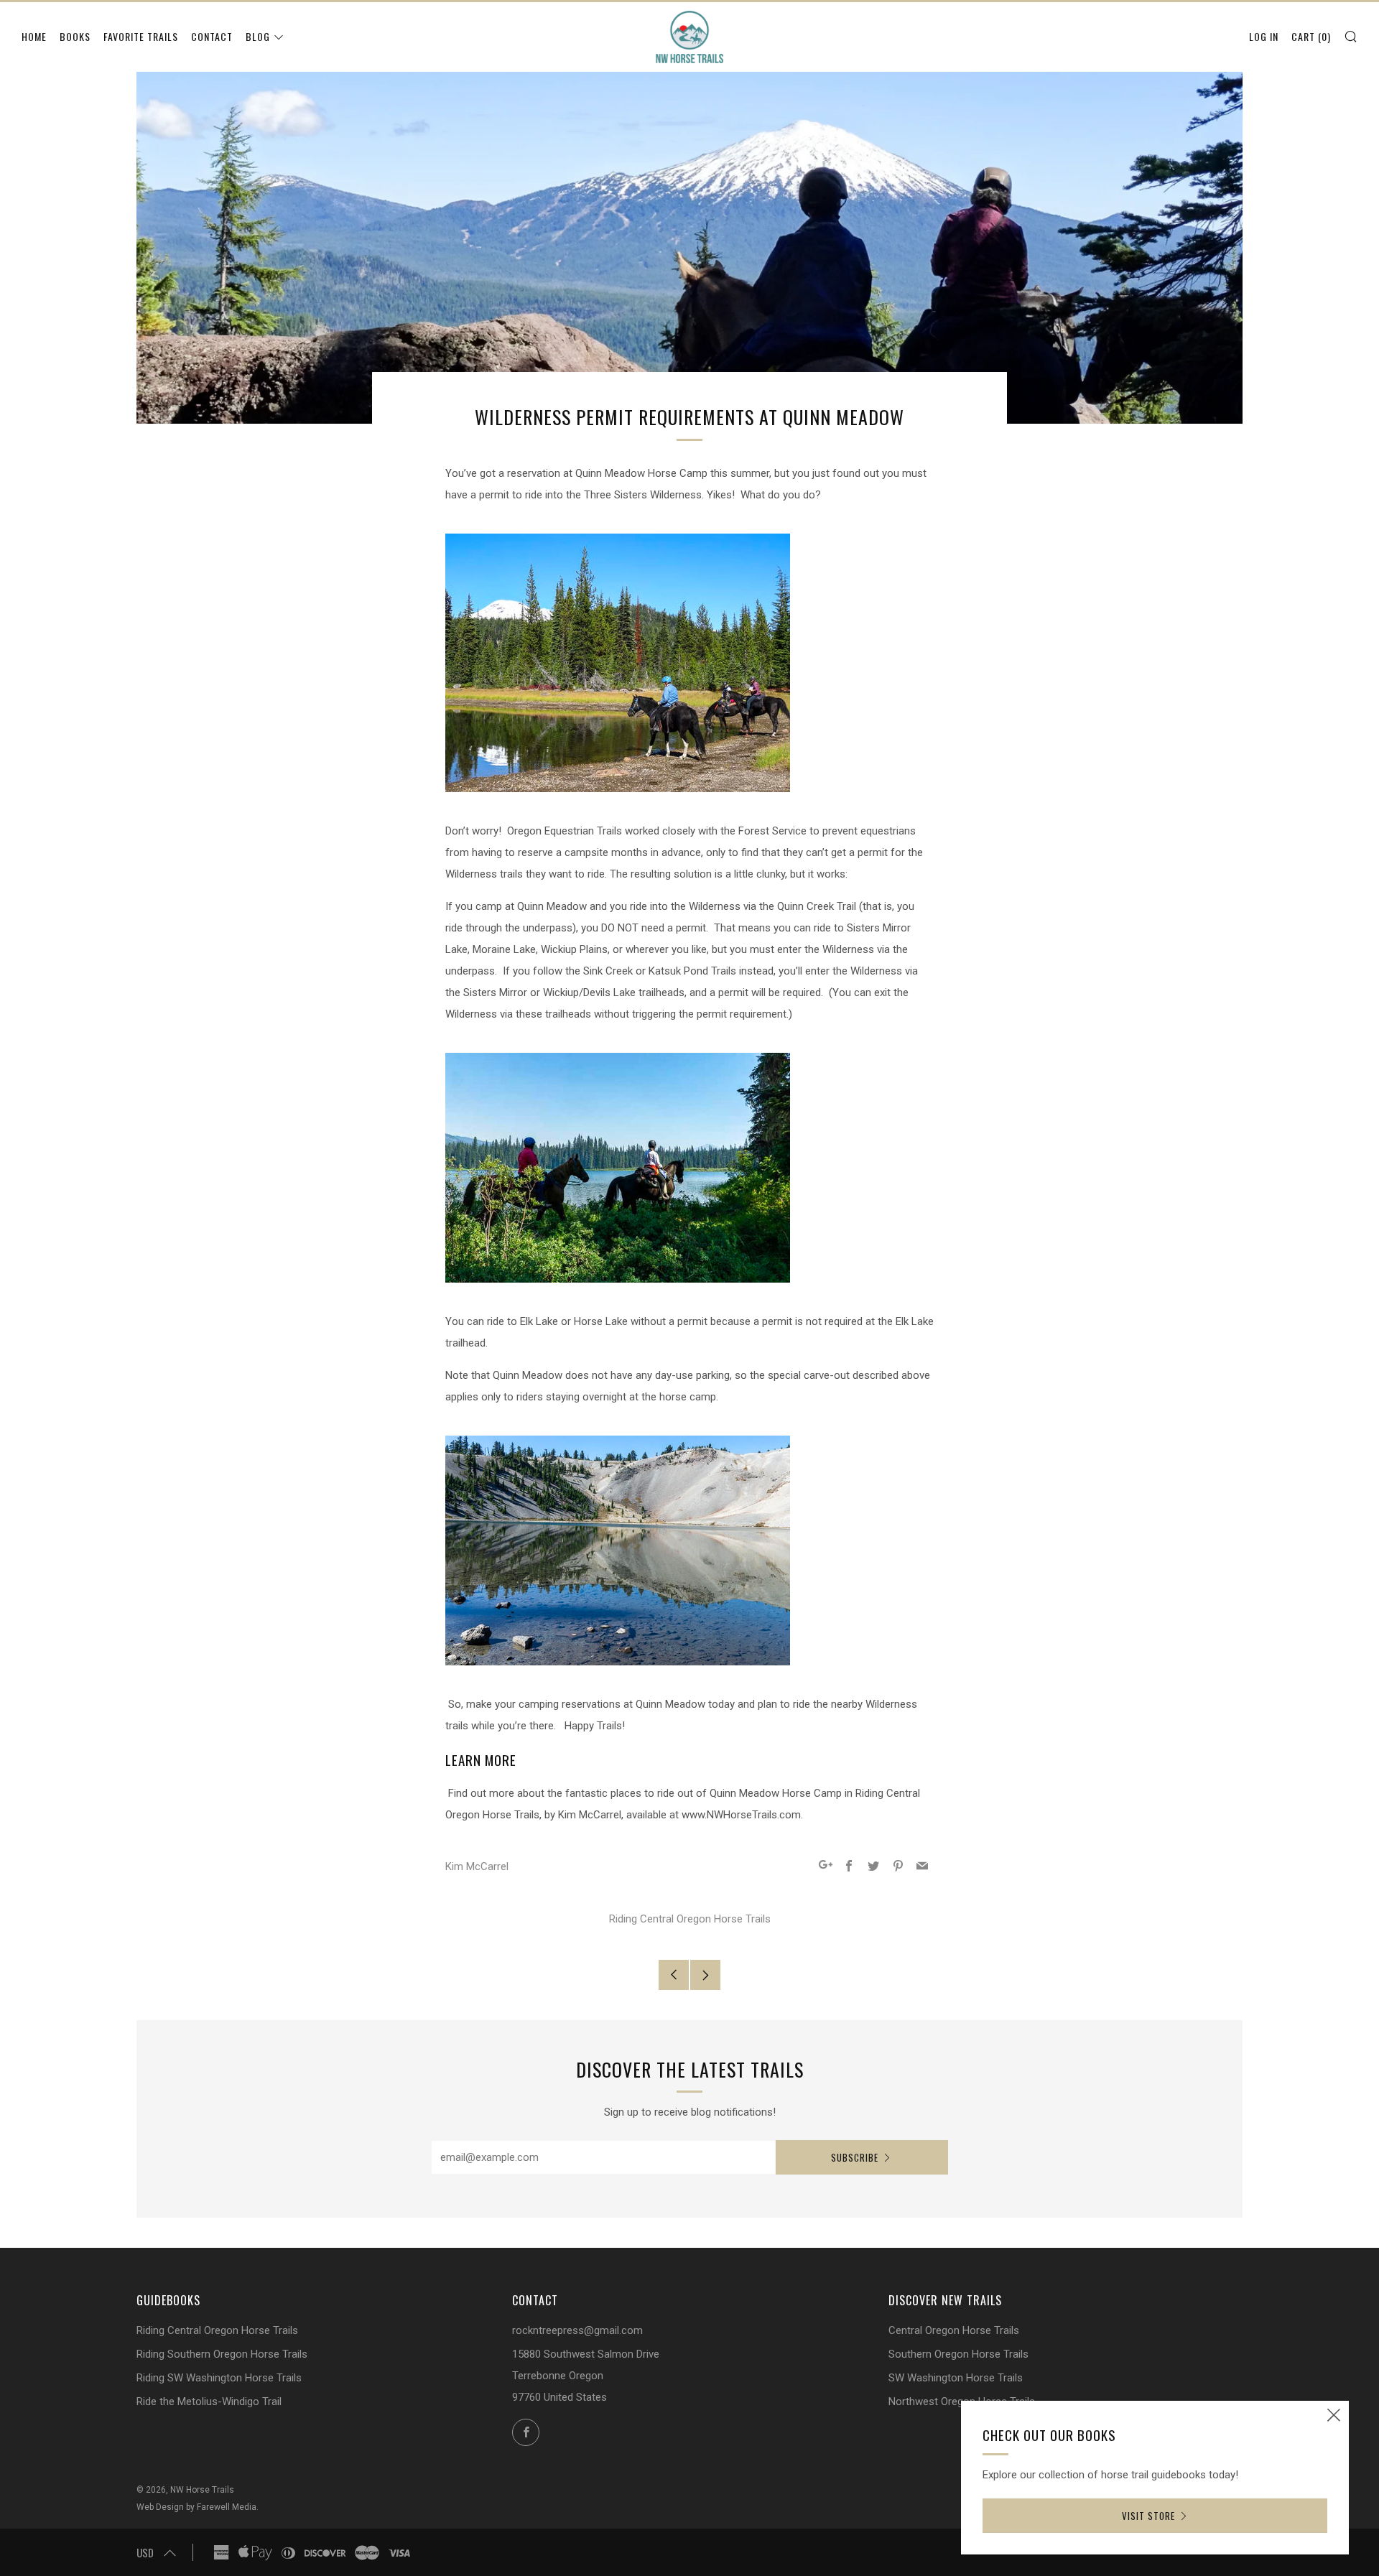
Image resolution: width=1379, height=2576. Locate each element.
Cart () (1311, 36)
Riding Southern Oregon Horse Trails (222, 2354)
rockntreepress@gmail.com (577, 2330)
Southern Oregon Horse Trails (958, 2354)
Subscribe (855, 2157)
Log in (1264, 36)
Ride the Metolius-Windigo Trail (209, 2401)
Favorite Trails (141, 36)
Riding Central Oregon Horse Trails (690, 1919)
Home (34, 36)
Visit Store (1148, 2516)
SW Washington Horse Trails (956, 2378)
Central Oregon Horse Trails (954, 2330)
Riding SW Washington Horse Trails (219, 2378)
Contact (212, 36)
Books (75, 36)
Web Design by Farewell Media (196, 2507)
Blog (258, 36)
